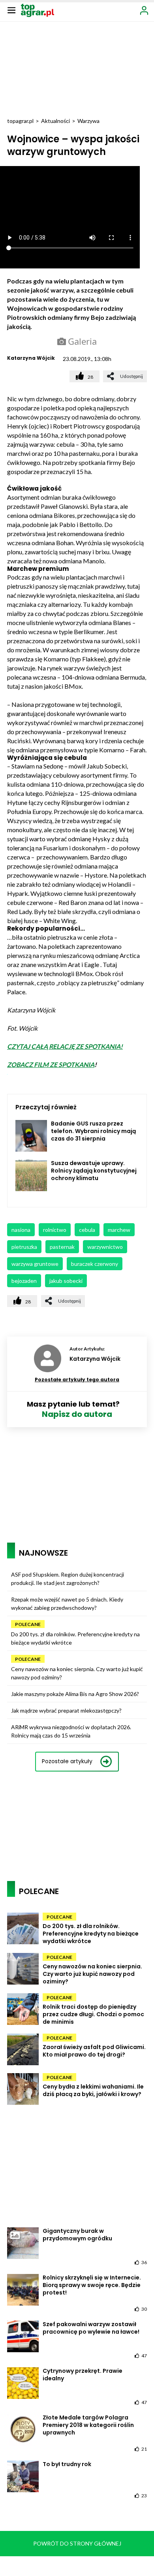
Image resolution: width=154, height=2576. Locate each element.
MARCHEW (119, 1230)
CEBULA (87, 1230)
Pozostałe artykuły (67, 1761)
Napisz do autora (77, 1414)
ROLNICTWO (55, 1230)
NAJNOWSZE (43, 1553)
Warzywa (88, 121)
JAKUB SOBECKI (66, 1281)
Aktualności (55, 121)
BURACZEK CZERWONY (95, 1264)
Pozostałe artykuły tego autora (77, 1380)
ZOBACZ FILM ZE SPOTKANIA (51, 1064)
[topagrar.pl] (38, 10)
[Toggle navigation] (11, 10)
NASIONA (21, 1230)
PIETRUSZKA (24, 1247)
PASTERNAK (62, 1247)
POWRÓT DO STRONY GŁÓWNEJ (77, 2543)
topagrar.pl (20, 121)
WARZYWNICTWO (105, 1247)
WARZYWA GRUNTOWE (35, 1264)
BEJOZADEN (24, 1281)
